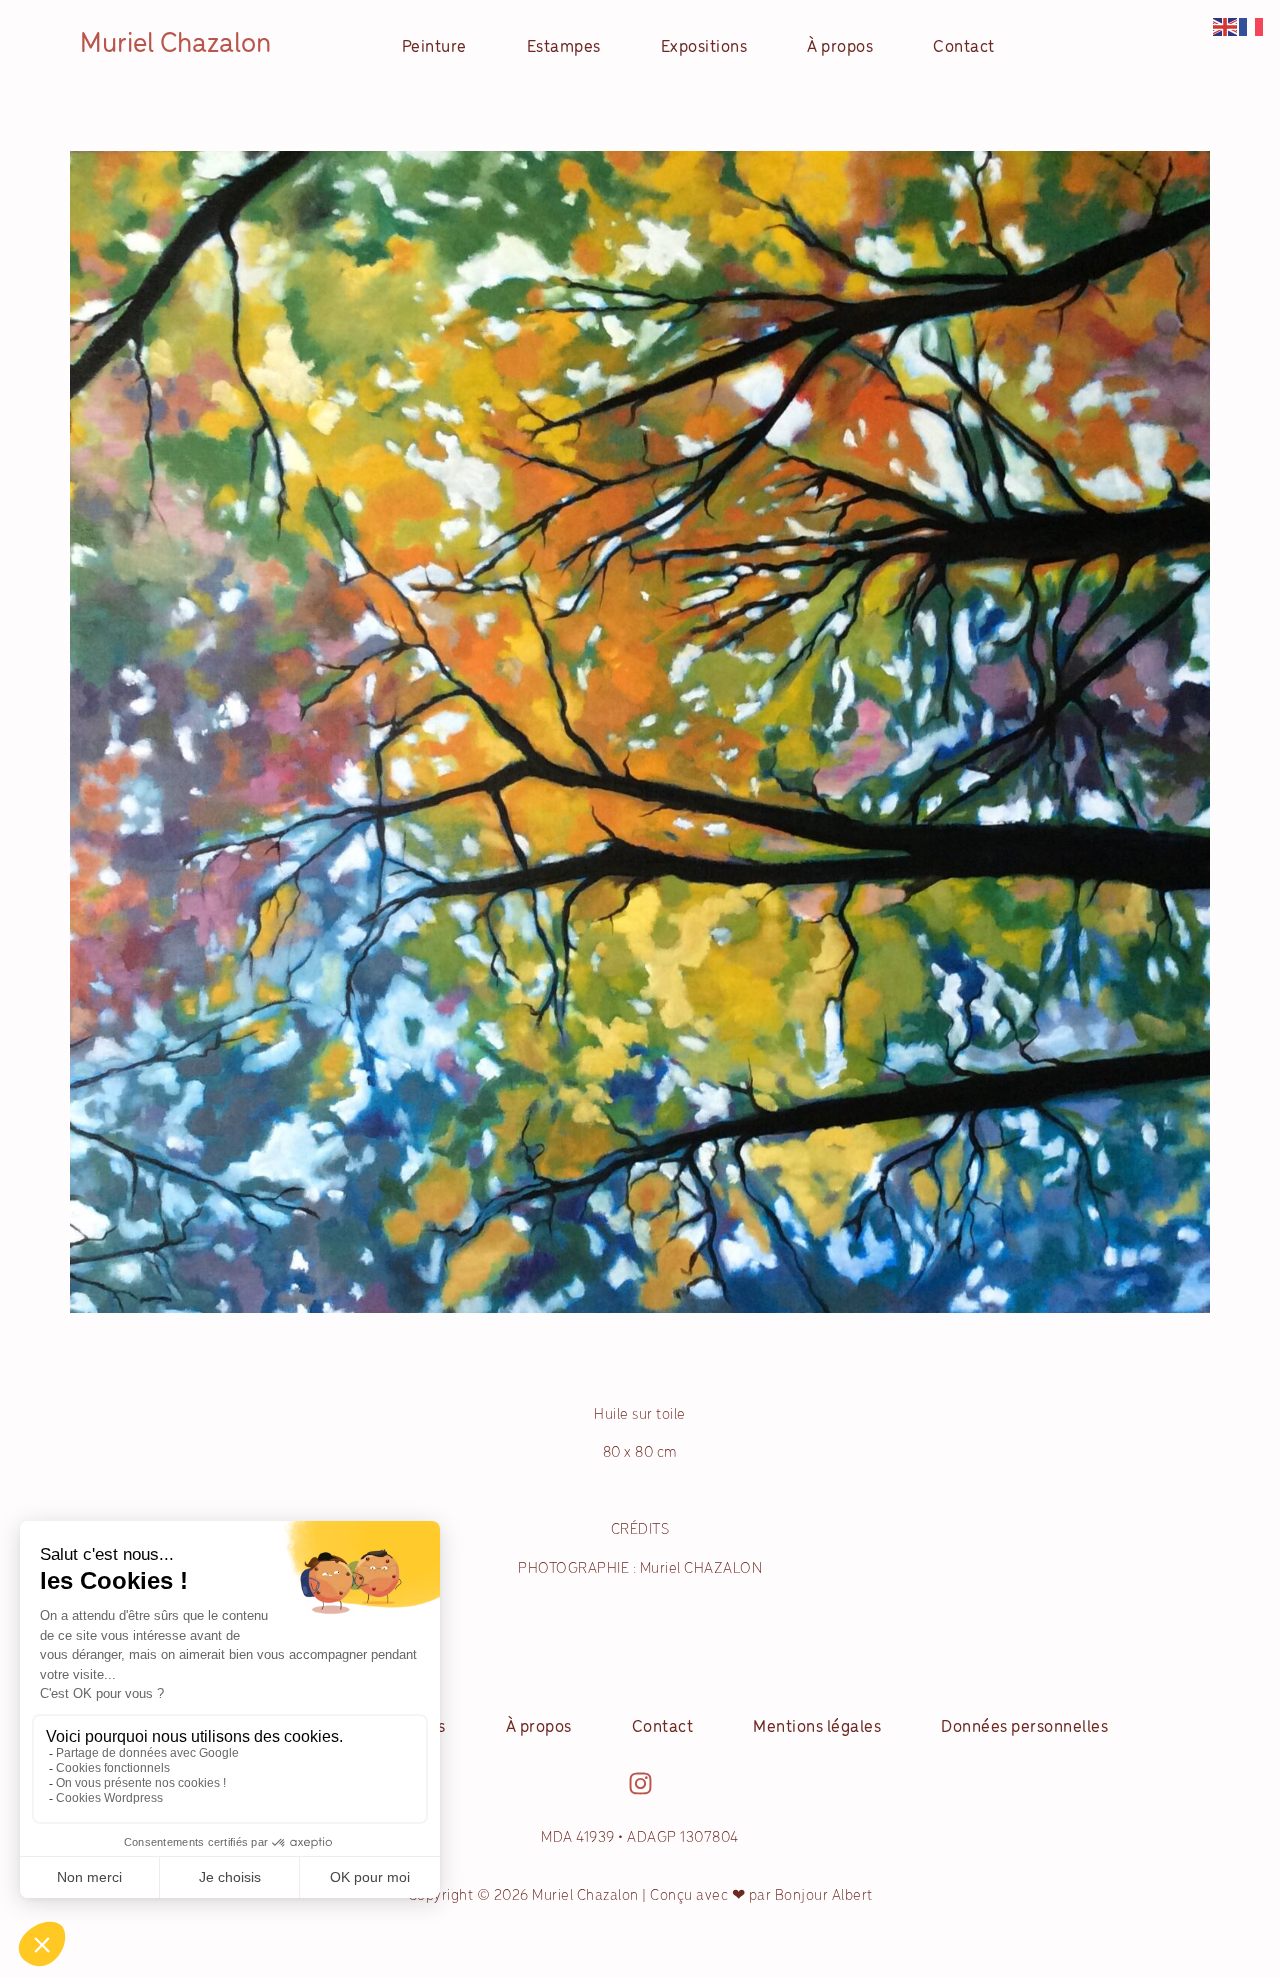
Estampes (564, 48)
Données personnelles (1024, 1728)
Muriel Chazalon (175, 44)
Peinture (434, 48)
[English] (1226, 27)
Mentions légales (817, 1728)
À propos (840, 48)
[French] (1252, 27)
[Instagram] (640, 1783)
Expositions (704, 48)
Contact (964, 48)
